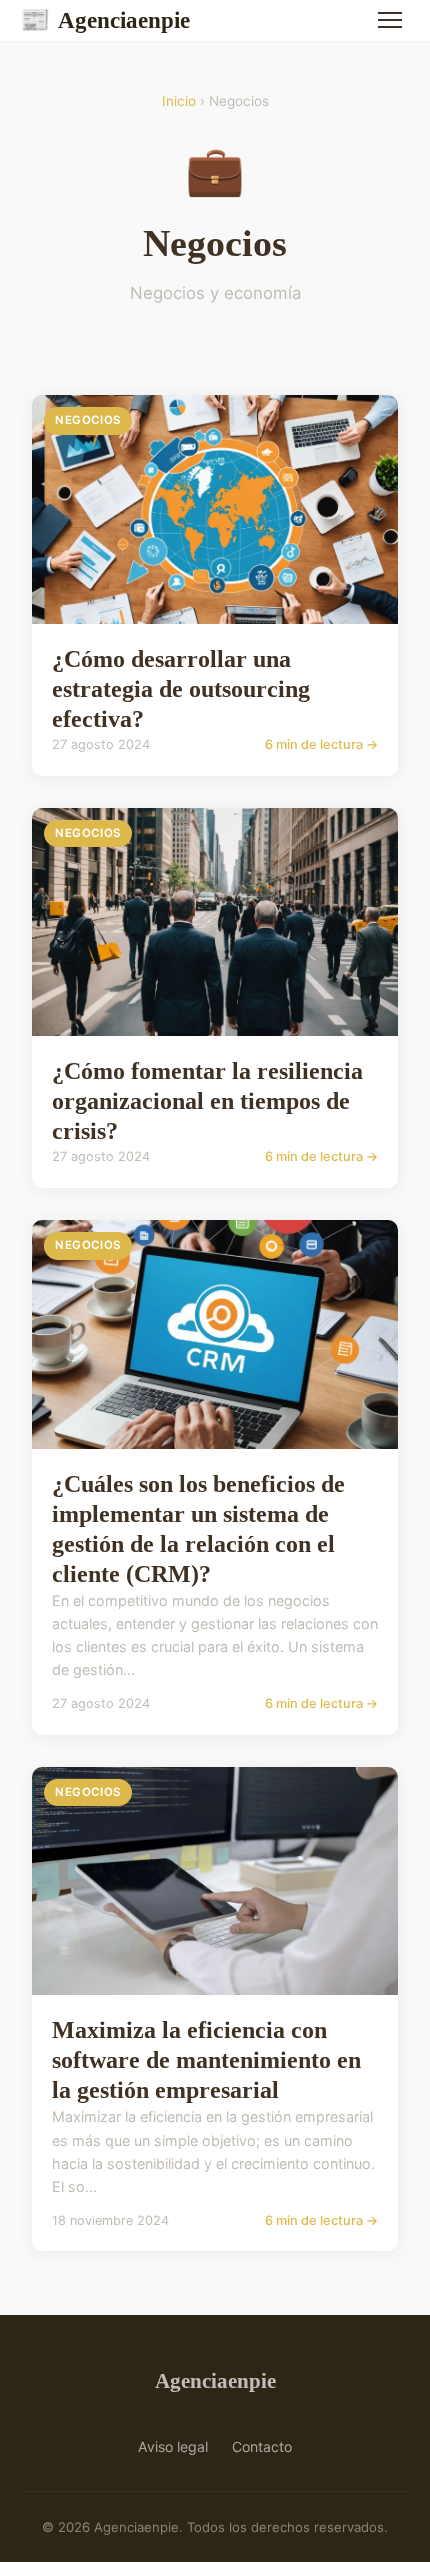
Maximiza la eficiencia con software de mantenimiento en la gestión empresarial (206, 2060)
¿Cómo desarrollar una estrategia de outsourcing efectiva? (181, 689)
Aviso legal (173, 2446)
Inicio (179, 101)
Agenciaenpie (105, 20)
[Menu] (390, 20)
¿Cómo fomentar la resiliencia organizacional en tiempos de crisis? (207, 1101)
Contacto (262, 2446)
